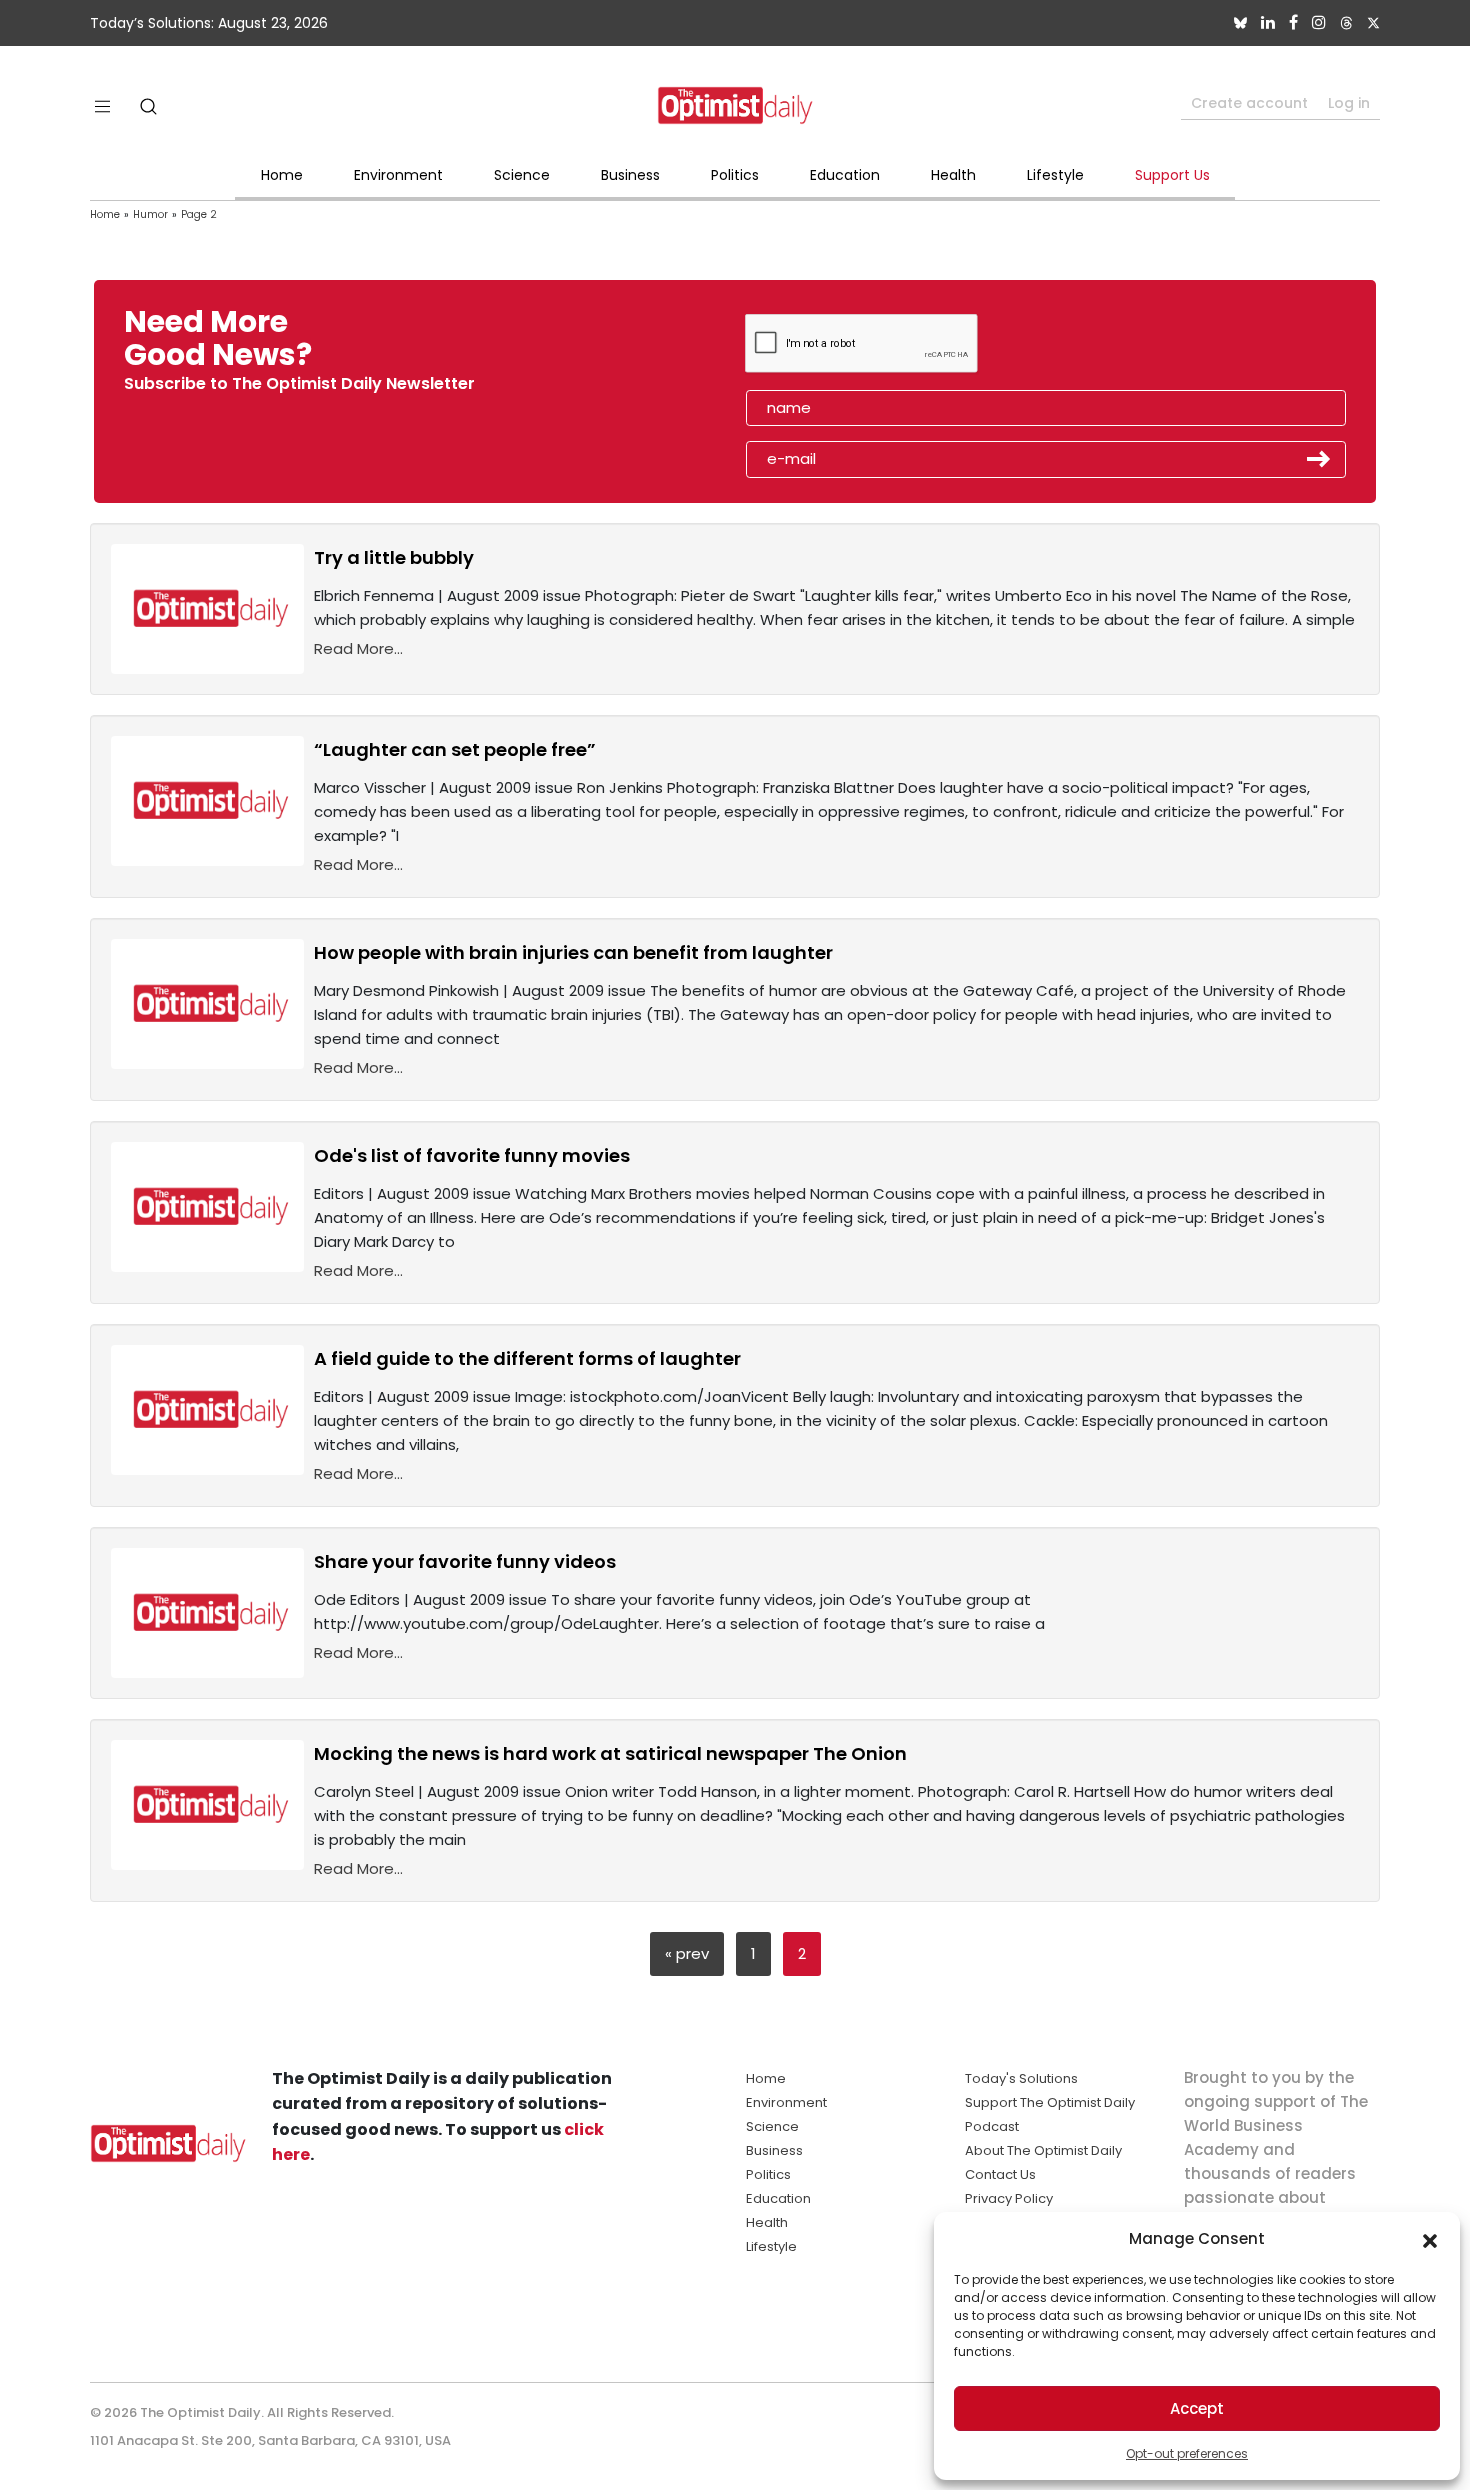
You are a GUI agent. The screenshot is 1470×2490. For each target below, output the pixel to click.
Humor (150, 214)
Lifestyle (1055, 175)
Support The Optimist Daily (1050, 2102)
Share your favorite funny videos (465, 1561)
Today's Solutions (1021, 2078)
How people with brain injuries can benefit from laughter (573, 952)
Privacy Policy (1009, 2198)
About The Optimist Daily (1043, 2150)
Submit (1319, 459)
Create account (1249, 103)
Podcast (992, 2126)
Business (630, 175)
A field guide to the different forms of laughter (527, 1358)
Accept (1197, 2408)
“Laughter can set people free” (455, 749)
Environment (398, 175)
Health (953, 175)
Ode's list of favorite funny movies (472, 1155)
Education (845, 175)
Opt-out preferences (1187, 2453)
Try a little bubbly (394, 557)
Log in (1349, 103)
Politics (735, 175)
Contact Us (1000, 2174)
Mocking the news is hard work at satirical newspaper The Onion (610, 1753)
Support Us (1172, 175)
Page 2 (199, 214)
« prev (687, 1953)
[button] (1430, 2239)
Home (282, 175)
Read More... (358, 648)
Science (522, 175)
